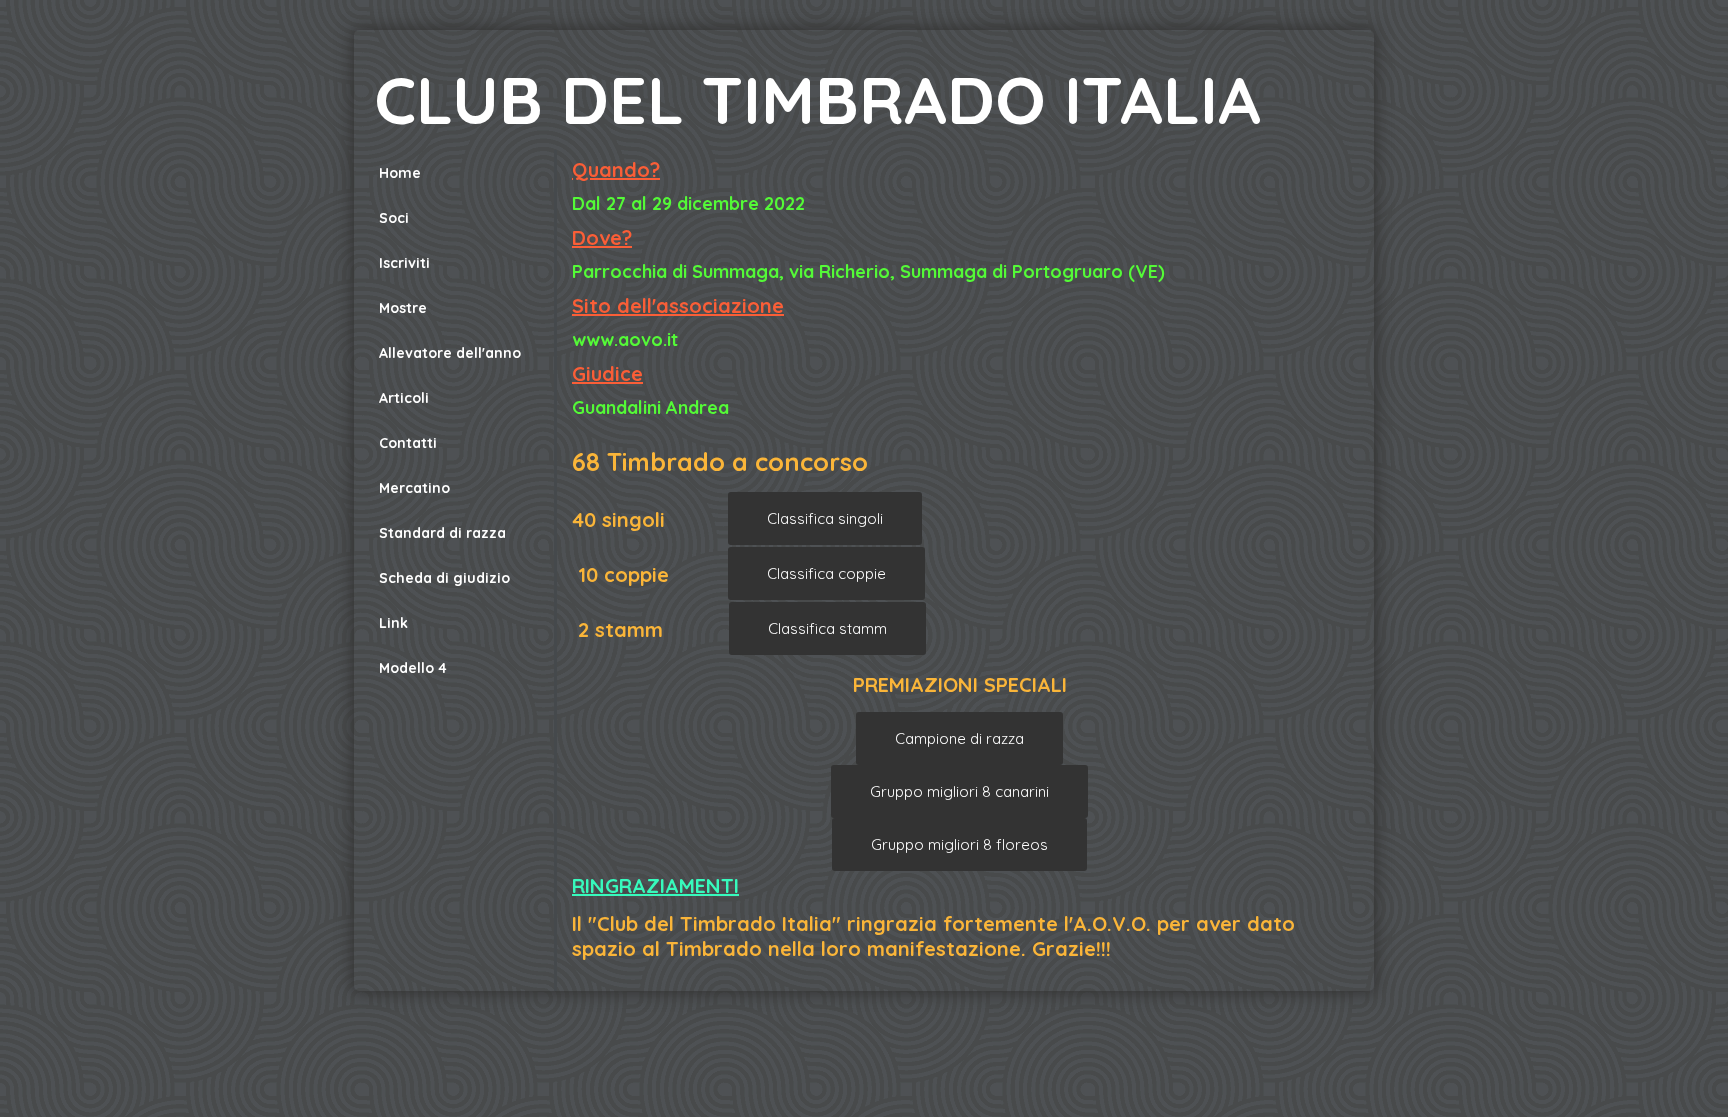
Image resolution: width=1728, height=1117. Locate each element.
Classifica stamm (827, 628)
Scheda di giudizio (444, 578)
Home (400, 173)
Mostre (403, 308)
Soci (394, 218)
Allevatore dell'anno (450, 353)
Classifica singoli (825, 518)
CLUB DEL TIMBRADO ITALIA (817, 99)
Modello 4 (413, 668)
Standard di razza (442, 533)
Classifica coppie (826, 573)
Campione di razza (959, 738)
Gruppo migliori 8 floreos (959, 844)
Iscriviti (404, 263)
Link (393, 623)
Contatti (408, 443)
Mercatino (414, 488)
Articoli (404, 398)
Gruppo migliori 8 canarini (959, 791)
